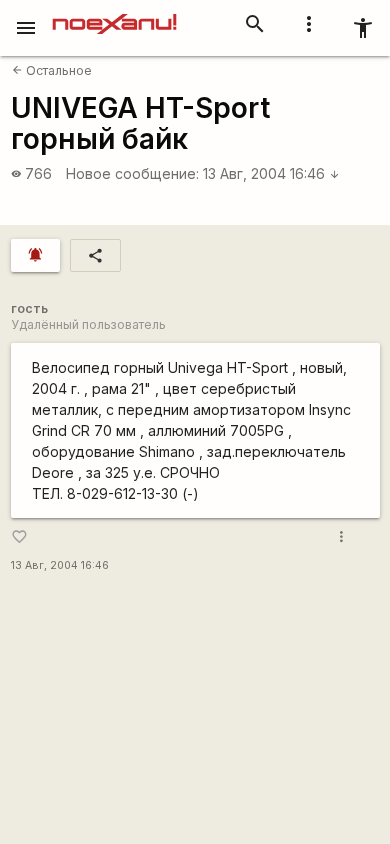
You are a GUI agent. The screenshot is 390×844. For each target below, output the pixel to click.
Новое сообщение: (132, 173)
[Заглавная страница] (114, 14)
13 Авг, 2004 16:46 (271, 173)
